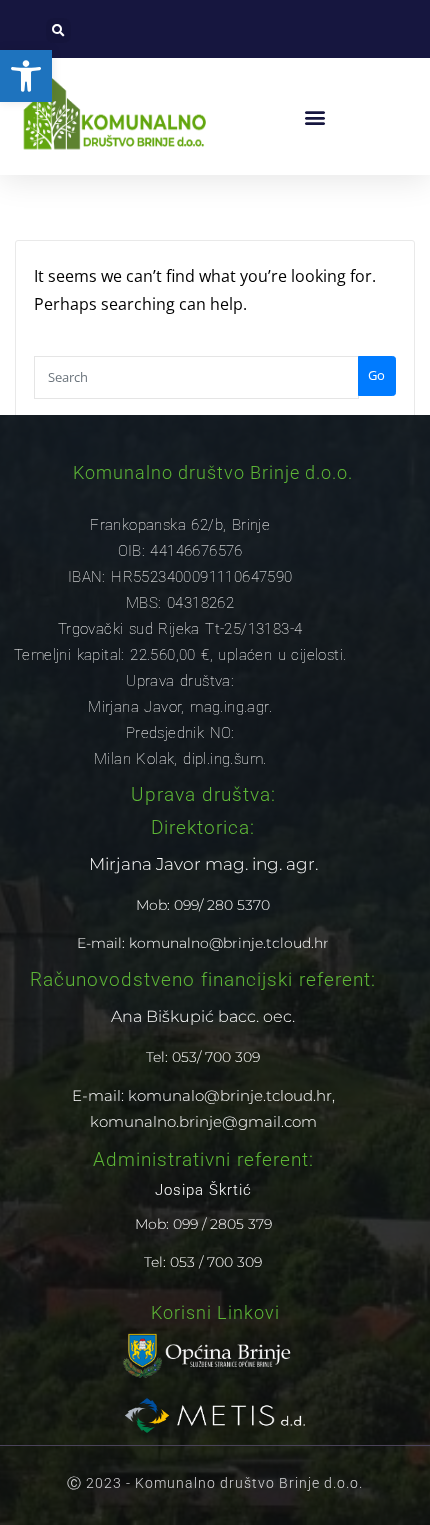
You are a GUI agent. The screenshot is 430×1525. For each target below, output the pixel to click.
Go (376, 375)
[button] (58, 30)
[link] (26, 76)
